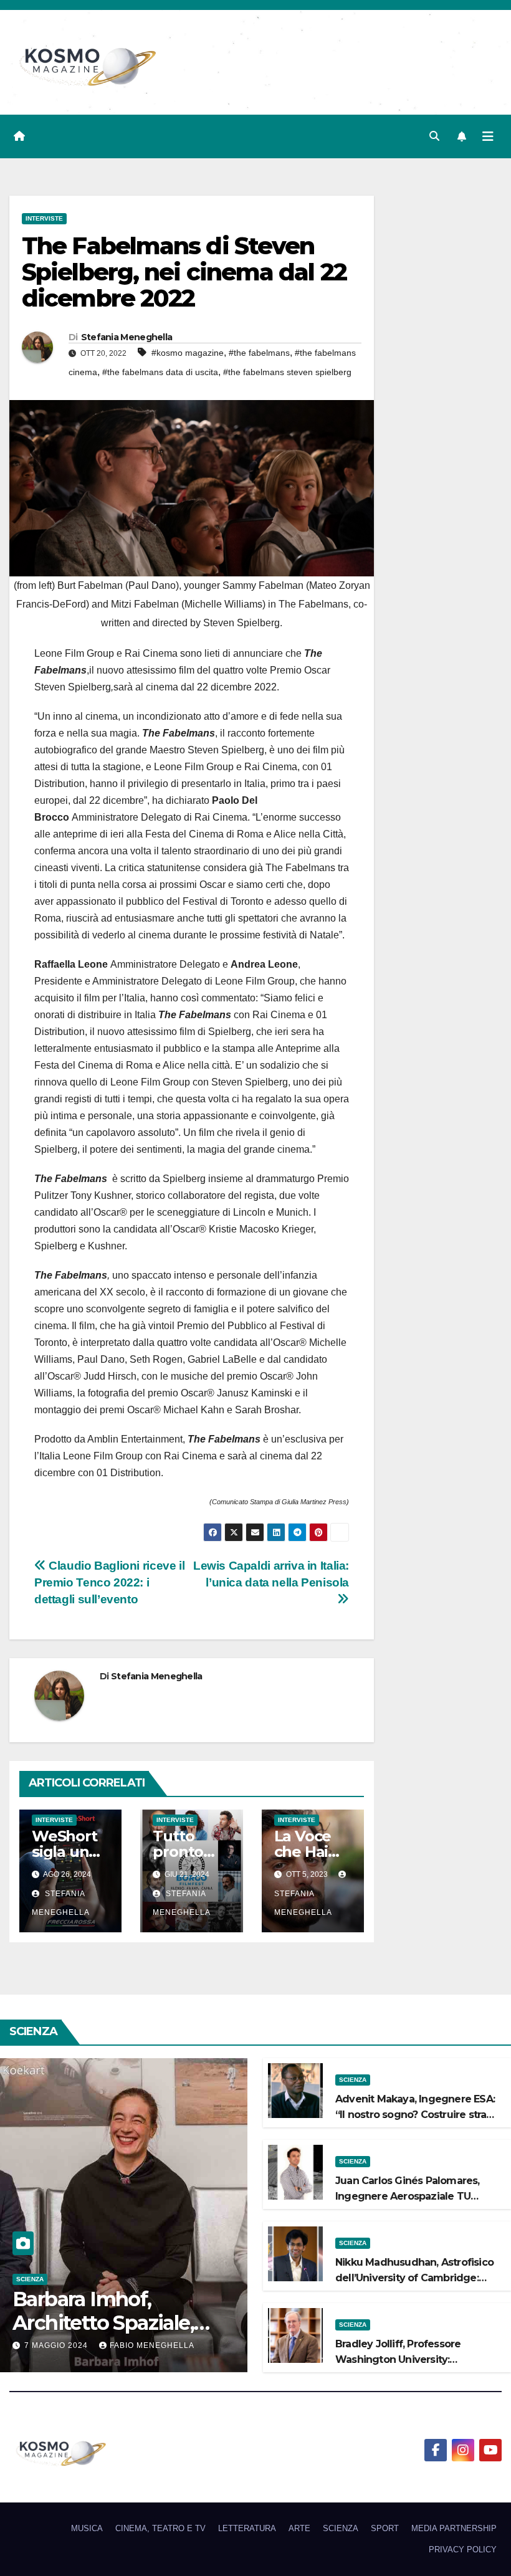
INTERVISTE (44, 218)
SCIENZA (30, 2279)
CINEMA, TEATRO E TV (160, 2528)
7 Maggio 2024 (57, 2345)
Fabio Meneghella (152, 2345)
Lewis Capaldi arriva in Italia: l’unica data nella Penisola (271, 1574)
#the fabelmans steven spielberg (287, 372)
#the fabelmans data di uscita (160, 372)
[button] (434, 136)
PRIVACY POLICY (463, 2550)
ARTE (299, 2528)
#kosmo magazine (188, 353)
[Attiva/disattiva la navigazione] (488, 136)
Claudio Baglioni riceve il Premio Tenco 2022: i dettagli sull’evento (109, 1582)
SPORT (385, 2528)
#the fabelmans (259, 353)
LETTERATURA (247, 2528)
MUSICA (87, 2528)
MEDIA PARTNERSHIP (454, 2528)
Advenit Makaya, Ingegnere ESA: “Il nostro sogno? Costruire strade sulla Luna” (418, 2115)
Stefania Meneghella (127, 337)
